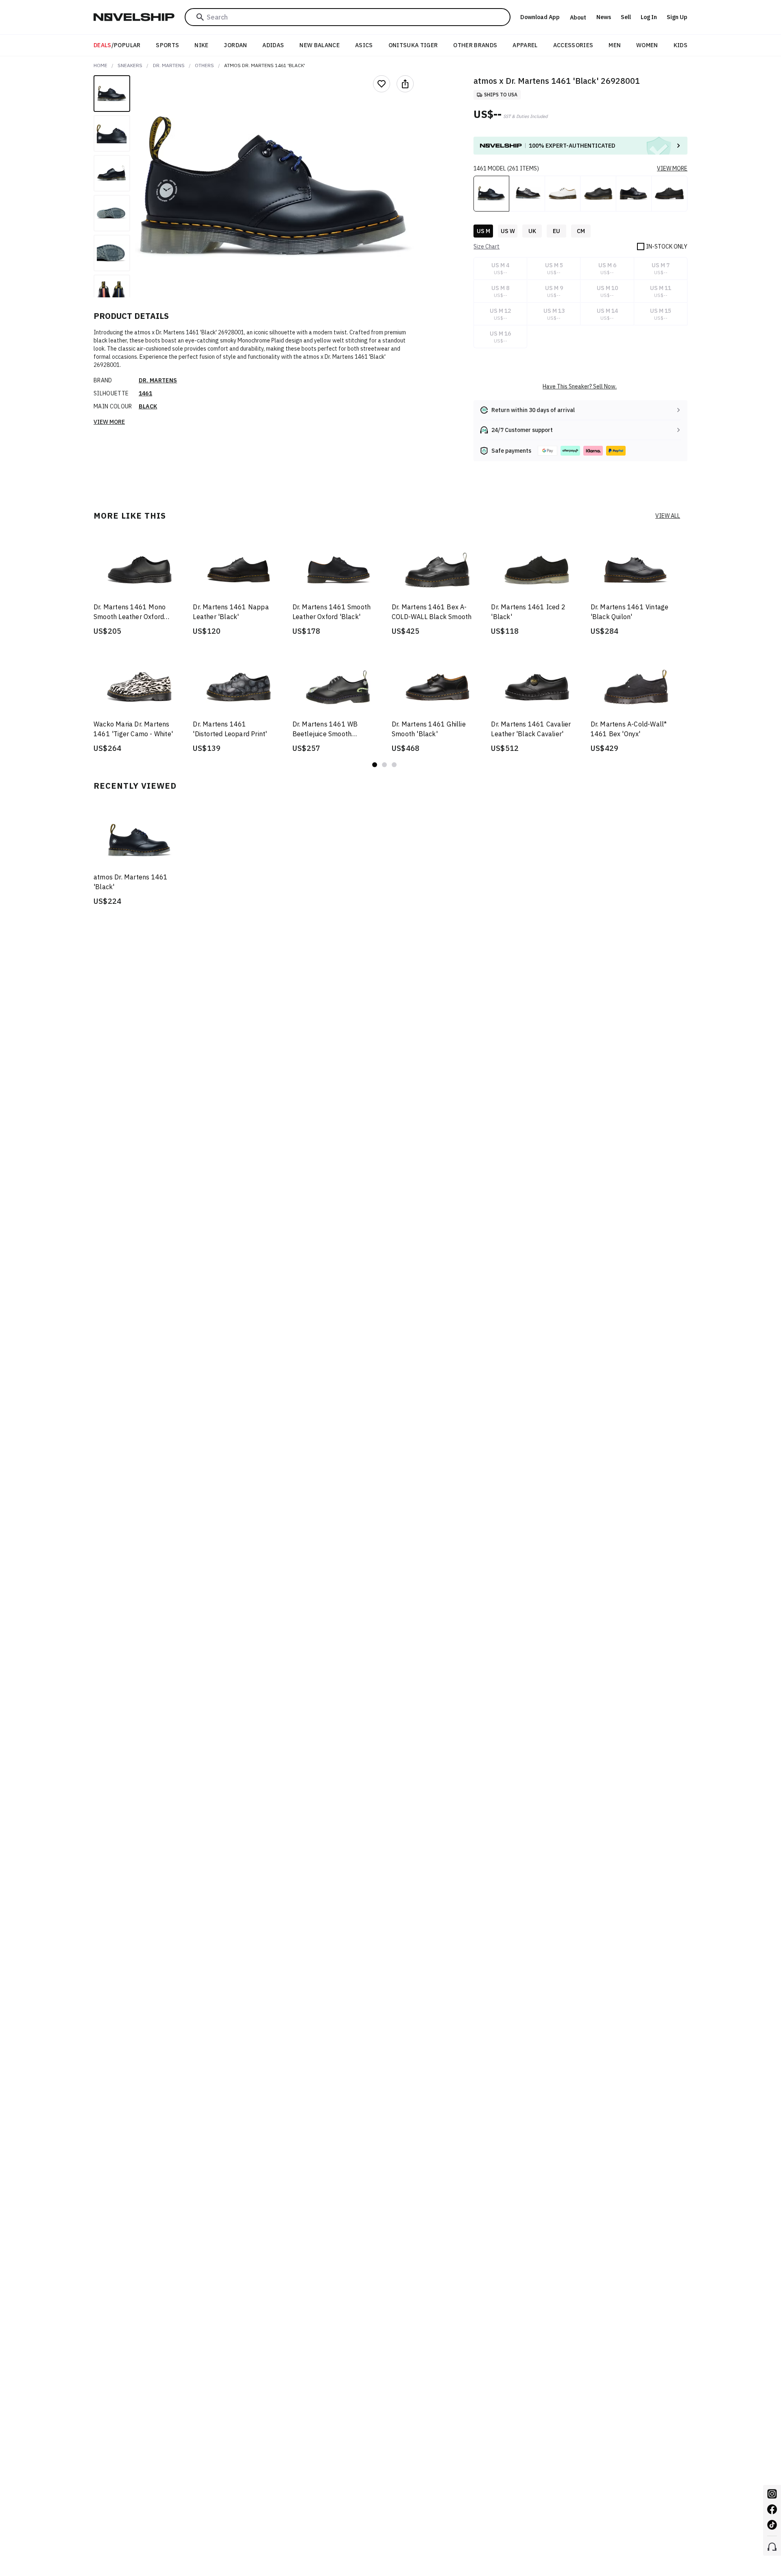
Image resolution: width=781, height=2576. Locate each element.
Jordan (235, 45)
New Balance (320, 45)
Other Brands (475, 45)
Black (148, 406)
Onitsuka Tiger (413, 45)
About (578, 17)
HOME (100, 65)
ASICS (364, 45)
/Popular (117, 45)
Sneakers (130, 65)
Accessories (573, 45)
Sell (626, 17)
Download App (540, 17)
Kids (681, 45)
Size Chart (486, 246)
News (604, 17)
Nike (201, 45)
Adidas (273, 45)
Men (615, 45)
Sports (167, 45)
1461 (145, 393)
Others (204, 65)
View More (109, 422)
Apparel (525, 45)
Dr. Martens (169, 65)
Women (647, 45)
